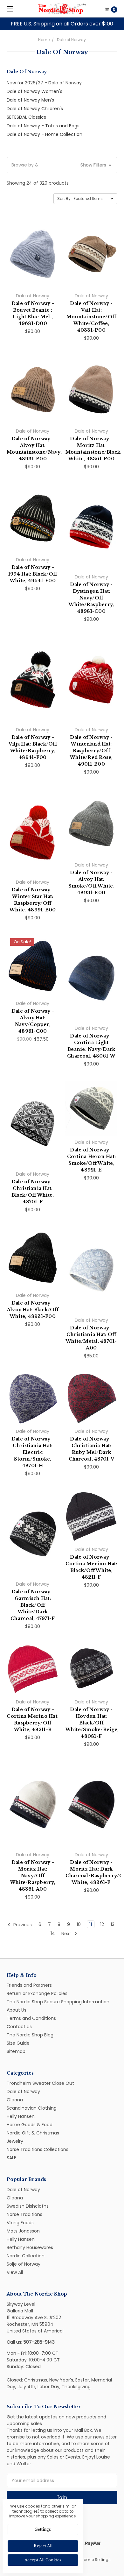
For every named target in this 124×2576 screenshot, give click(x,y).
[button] (113, 1220)
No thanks (62, 1351)
